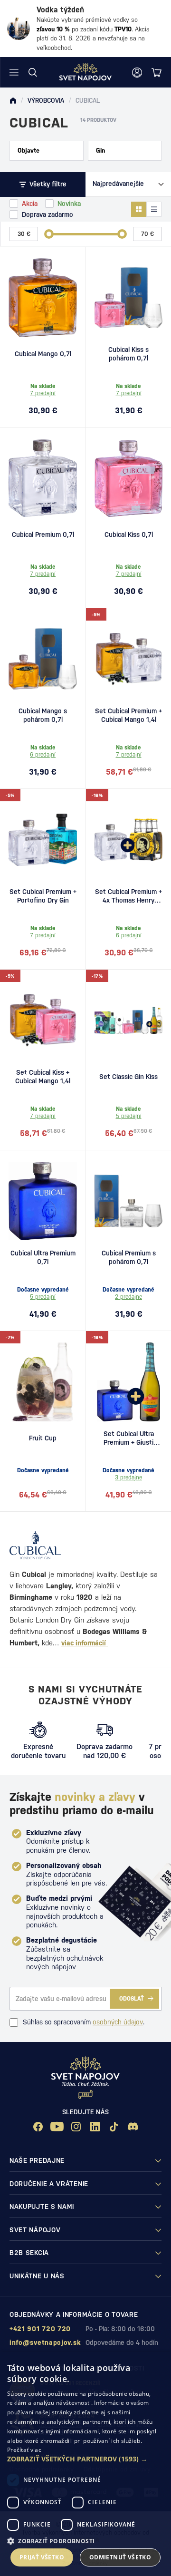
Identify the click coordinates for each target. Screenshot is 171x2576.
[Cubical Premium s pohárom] (128, 1201)
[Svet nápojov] (13, 101)
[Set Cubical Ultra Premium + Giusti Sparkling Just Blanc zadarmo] (128, 1382)
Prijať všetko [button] (42, 2557)
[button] (85, 2459)
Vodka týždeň (60, 10)
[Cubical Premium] (43, 478)
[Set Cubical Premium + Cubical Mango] (128, 659)
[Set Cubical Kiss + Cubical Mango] (43, 1021)
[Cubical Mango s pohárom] (43, 659)
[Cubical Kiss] (128, 478)
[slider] (49, 234)
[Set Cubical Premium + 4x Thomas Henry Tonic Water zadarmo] (128, 840)
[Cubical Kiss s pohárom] (128, 298)
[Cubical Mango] (43, 298)
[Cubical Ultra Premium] (43, 1201)
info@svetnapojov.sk (45, 2343)
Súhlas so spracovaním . (84, 2022)
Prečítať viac (24, 2450)
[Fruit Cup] (43, 1382)
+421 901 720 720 (40, 2329)
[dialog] (85, 2464)
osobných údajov (118, 2022)
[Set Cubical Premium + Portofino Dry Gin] (43, 840)
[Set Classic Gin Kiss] (128, 1021)
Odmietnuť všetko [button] (120, 2557)
